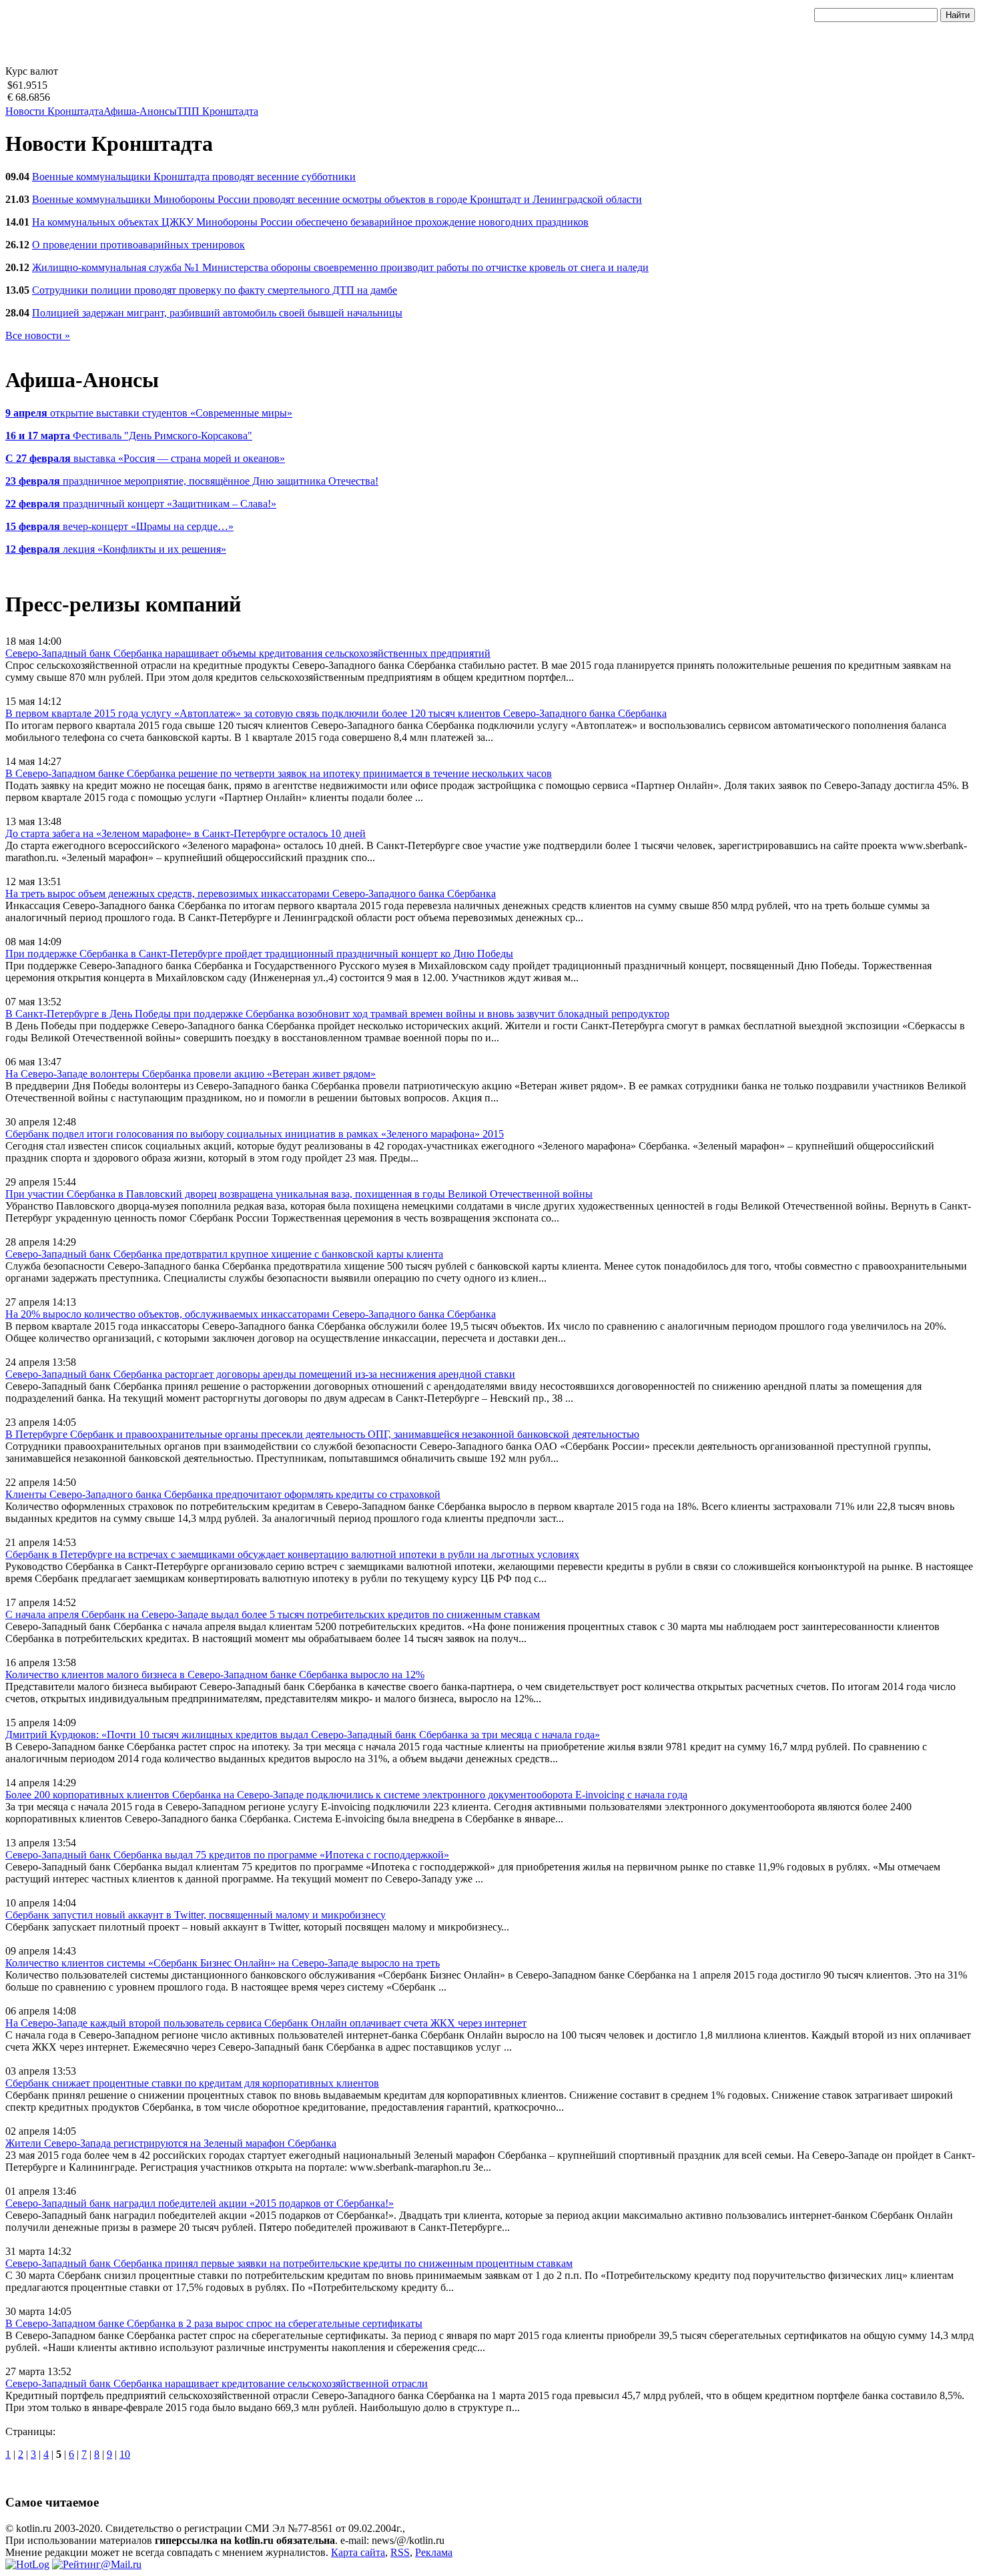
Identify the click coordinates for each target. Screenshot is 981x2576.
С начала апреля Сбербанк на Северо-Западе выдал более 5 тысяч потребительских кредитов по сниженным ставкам (273, 1614)
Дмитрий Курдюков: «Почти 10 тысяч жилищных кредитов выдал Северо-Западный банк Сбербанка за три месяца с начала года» (303, 1735)
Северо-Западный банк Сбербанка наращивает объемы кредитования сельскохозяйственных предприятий (248, 653)
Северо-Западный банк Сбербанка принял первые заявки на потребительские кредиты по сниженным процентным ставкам (289, 2263)
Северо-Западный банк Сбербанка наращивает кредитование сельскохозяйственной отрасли (217, 2383)
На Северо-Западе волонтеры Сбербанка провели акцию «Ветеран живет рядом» (191, 1074)
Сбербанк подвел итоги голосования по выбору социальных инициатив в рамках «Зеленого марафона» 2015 (255, 1134)
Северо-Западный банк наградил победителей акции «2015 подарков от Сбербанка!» (200, 2203)
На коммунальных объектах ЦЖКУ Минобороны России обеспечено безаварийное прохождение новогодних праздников (310, 222)
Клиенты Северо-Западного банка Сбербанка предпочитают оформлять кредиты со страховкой (223, 1494)
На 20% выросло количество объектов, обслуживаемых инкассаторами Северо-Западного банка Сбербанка (251, 1314)
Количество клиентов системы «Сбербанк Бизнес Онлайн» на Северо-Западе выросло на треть (223, 1963)
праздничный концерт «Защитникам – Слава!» (141, 504)
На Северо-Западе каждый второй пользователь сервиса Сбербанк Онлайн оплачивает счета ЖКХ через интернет (266, 2023)
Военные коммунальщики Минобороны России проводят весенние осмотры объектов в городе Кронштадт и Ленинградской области (337, 199)
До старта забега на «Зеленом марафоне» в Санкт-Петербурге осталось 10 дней (186, 833)
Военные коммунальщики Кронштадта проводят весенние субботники (194, 177)
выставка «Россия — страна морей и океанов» (145, 458)
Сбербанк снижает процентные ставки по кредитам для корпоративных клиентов (192, 2083)
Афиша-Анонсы (140, 111)
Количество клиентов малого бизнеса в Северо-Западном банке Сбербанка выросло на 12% (215, 1675)
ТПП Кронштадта (218, 111)
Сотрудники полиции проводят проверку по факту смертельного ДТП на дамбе (215, 290)
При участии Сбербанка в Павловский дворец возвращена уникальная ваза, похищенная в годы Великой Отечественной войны (299, 1194)
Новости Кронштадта (54, 111)
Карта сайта (358, 2552)
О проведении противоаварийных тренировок (138, 245)
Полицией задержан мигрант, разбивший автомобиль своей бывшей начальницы (217, 313)
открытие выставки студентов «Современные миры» (149, 413)
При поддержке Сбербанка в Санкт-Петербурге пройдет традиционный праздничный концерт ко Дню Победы (259, 954)
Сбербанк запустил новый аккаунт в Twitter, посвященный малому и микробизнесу (196, 1915)
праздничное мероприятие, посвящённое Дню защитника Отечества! (192, 481)
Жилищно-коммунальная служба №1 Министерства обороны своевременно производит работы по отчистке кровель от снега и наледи (340, 267)
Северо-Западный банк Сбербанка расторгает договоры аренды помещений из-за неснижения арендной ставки (260, 1374)
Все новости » (38, 335)
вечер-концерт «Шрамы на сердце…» (119, 526)
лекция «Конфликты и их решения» (116, 549)
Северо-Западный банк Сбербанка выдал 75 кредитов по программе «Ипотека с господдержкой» (227, 1855)
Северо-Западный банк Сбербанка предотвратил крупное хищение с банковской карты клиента (224, 1254)
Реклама (434, 2552)
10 (125, 2454)
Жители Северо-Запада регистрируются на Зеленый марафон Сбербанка (171, 2143)
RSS (400, 2552)
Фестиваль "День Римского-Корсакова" (129, 436)
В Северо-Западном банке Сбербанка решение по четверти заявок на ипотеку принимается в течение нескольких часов (279, 773)
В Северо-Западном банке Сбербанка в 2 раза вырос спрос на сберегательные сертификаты (214, 2323)
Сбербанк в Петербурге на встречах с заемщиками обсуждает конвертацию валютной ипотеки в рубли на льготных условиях (292, 1554)
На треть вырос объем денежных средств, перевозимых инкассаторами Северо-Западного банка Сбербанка (251, 893)
